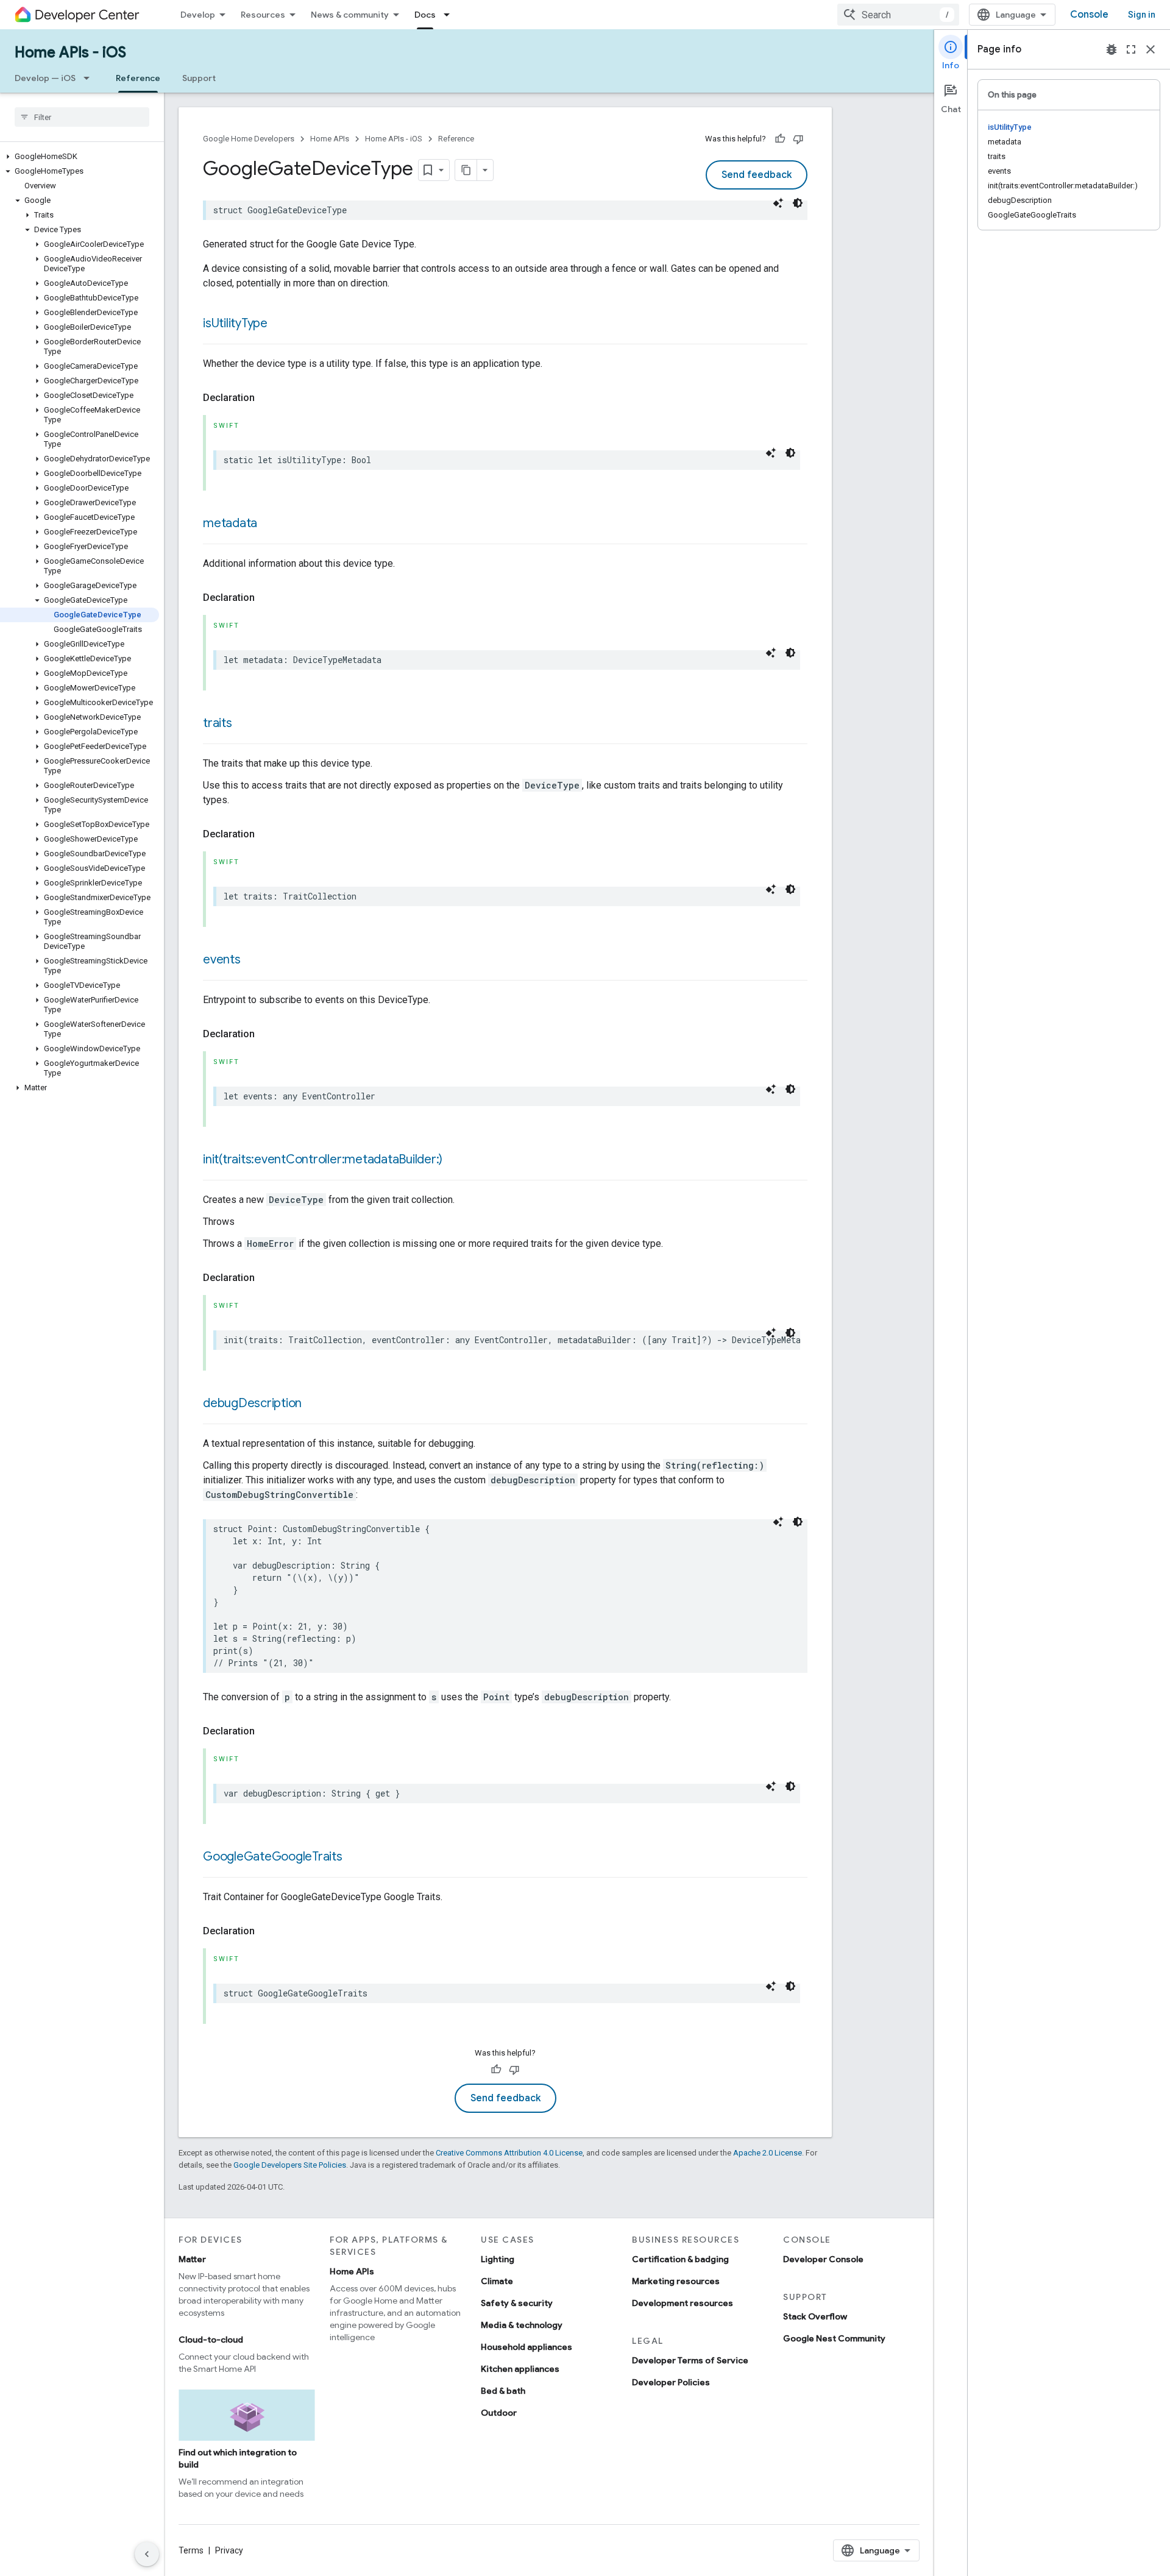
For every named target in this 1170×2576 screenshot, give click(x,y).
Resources (263, 15)
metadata (230, 523)
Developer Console (823, 2259)
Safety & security (517, 2303)
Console (1089, 15)
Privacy (229, 2550)
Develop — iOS (45, 78)
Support (199, 78)
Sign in (1142, 15)
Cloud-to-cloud (211, 2340)
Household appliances (526, 2347)
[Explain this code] (778, 203)
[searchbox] (82, 117)
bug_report (1111, 49)
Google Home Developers (249, 139)
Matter (192, 2259)
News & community (350, 15)
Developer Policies (671, 2382)
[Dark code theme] (798, 203)
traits (218, 723)
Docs (425, 15)
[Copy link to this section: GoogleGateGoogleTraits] (355, 1857)
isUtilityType (235, 323)
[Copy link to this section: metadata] (269, 524)
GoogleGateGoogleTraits (273, 1857)
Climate (497, 2281)
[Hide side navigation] (147, 2554)
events (222, 960)
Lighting (498, 2259)
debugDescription (252, 1403)
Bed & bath (503, 2391)
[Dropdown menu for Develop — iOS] (90, 78)
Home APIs (330, 139)
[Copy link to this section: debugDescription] (314, 1404)
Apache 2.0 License (768, 2153)
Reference (138, 78)
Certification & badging (680, 2259)
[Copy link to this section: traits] (244, 724)
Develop (198, 15)
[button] (80, 157)
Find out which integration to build (238, 2458)
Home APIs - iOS (70, 52)
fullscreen (1131, 49)
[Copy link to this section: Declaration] (267, 398)
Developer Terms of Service (690, 2360)
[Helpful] (780, 139)
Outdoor (499, 2413)
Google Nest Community (834, 2338)
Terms (191, 2550)
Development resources (682, 2303)
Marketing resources (676, 2281)
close (1150, 49)
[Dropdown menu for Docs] (450, 15)
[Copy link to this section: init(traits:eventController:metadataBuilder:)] (455, 1160)
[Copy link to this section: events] (253, 960)
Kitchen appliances (520, 2369)
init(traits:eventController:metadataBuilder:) (323, 1159)
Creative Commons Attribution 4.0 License (509, 2153)
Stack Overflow (815, 2316)
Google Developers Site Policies (290, 2165)
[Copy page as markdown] (466, 170)
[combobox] (898, 15)
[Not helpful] (798, 139)
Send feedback (757, 175)
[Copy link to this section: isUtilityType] (280, 324)
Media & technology (522, 2325)
